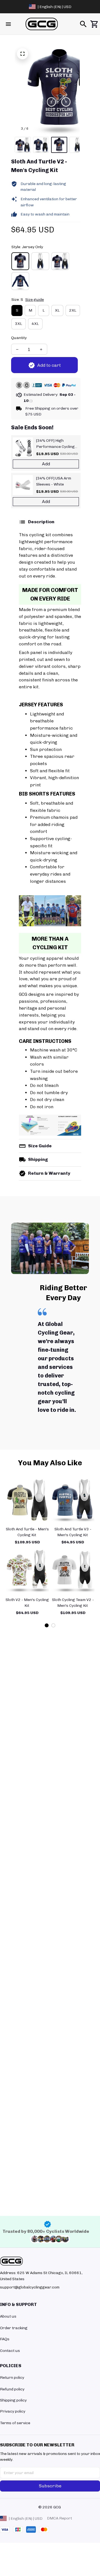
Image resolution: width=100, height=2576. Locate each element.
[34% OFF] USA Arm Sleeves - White (54, 481)
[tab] (47, 1625)
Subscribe (50, 2486)
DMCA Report (59, 2518)
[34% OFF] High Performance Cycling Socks (55, 444)
